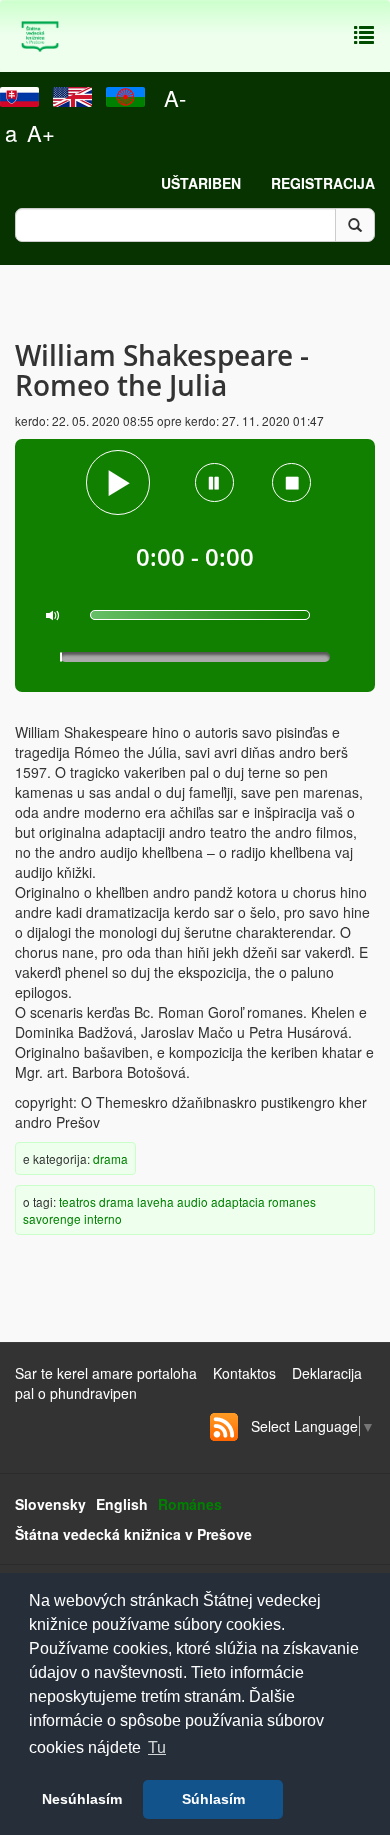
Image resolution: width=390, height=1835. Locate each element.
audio (192, 1201)
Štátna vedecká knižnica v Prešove (133, 1534)
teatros (77, 1201)
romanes (292, 1201)
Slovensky (50, 1504)
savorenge (52, 1218)
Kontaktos (244, 1373)
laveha (155, 1201)
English (122, 1504)
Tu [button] (157, 1747)
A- (175, 97)
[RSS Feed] (224, 1427)
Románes (190, 1504)
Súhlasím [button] (213, 1799)
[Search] (355, 225)
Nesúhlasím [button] (82, 1799)
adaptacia (238, 1201)
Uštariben (201, 183)
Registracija (323, 183)
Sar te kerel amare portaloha (106, 1373)
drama (110, 1158)
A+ (41, 132)
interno (103, 1218)
